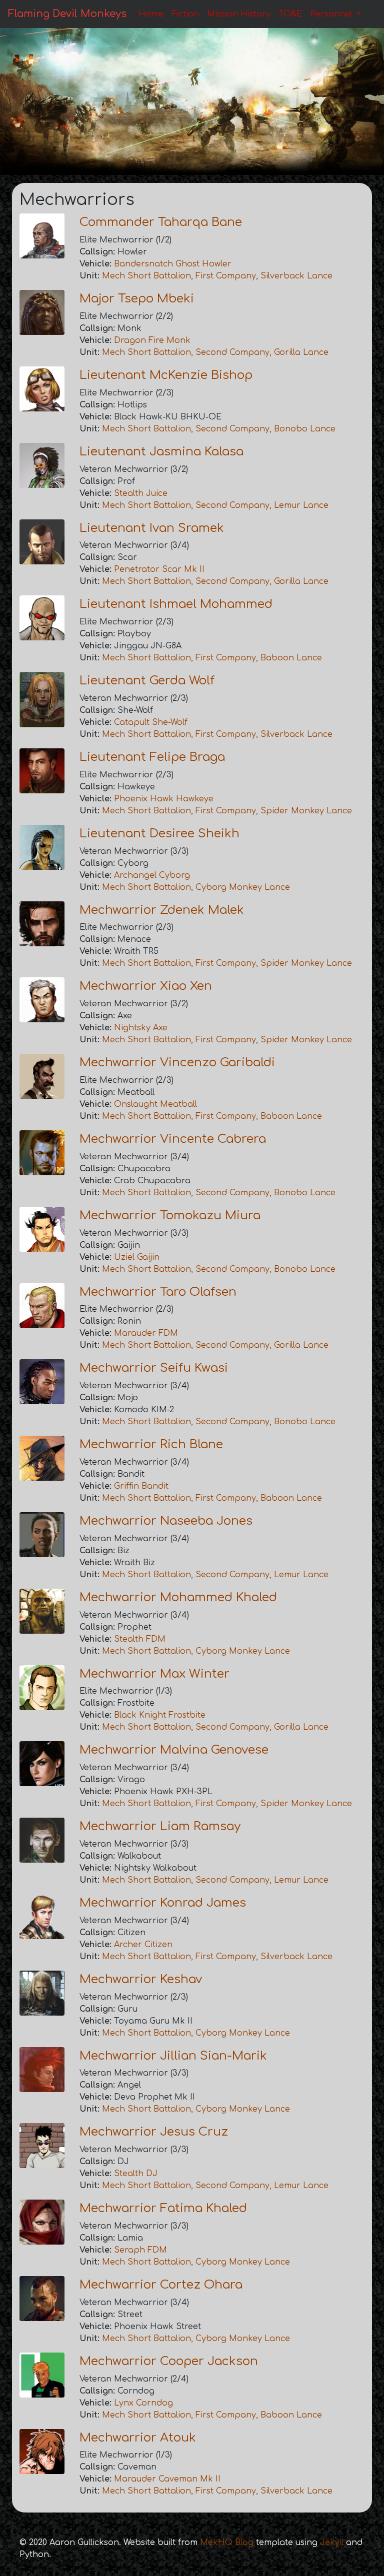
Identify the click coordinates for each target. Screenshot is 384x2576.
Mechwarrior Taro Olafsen (158, 1292)
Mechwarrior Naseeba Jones (166, 1521)
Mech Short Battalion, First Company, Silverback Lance (217, 276)
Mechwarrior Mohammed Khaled (178, 1597)
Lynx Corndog (143, 2403)
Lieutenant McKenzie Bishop (166, 375)
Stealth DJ (136, 2174)
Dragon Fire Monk (152, 340)
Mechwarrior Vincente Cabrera (173, 1139)
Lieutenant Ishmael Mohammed (176, 604)
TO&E (290, 14)
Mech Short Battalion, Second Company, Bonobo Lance (219, 429)
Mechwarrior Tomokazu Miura (170, 1216)
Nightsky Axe (141, 1028)
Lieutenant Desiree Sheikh (159, 834)
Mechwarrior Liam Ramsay (160, 1826)
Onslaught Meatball (155, 1104)
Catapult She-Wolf (151, 722)
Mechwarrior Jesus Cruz (154, 2132)
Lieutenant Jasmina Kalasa (161, 452)
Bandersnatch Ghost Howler (173, 264)
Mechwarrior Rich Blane (151, 1444)
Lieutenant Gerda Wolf (147, 681)
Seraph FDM (140, 2250)
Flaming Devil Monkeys (67, 14)
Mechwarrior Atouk (138, 2438)
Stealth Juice (141, 493)
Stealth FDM (140, 1639)
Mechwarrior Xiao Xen (146, 986)
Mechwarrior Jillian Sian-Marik (173, 2056)
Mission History (239, 14)
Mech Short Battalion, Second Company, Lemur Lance (215, 505)
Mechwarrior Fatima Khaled (163, 2208)
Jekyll (332, 2543)
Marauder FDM (146, 1333)
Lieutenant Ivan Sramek (152, 528)
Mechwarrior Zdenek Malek (162, 910)
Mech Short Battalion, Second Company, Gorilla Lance (215, 352)
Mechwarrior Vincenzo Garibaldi (177, 1063)
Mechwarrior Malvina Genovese (174, 1750)
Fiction (185, 14)
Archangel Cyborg (152, 875)
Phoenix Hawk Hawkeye (164, 799)
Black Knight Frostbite (160, 1715)
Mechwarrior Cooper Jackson (169, 2361)
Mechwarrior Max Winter (154, 1674)
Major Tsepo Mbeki (137, 299)
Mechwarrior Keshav (141, 1979)
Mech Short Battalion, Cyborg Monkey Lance (196, 887)
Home (151, 14)
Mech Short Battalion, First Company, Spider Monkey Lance (227, 811)
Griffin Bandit (141, 1486)
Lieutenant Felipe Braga (152, 757)
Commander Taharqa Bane (161, 222)
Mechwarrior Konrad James (163, 1903)
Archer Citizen (143, 1945)
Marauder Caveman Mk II (167, 2479)
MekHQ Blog (227, 2543)
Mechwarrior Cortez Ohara (161, 2285)
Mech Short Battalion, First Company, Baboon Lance (212, 658)
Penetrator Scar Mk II (159, 569)
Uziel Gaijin (137, 1257)
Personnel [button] (332, 14)
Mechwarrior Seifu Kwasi (154, 1368)
